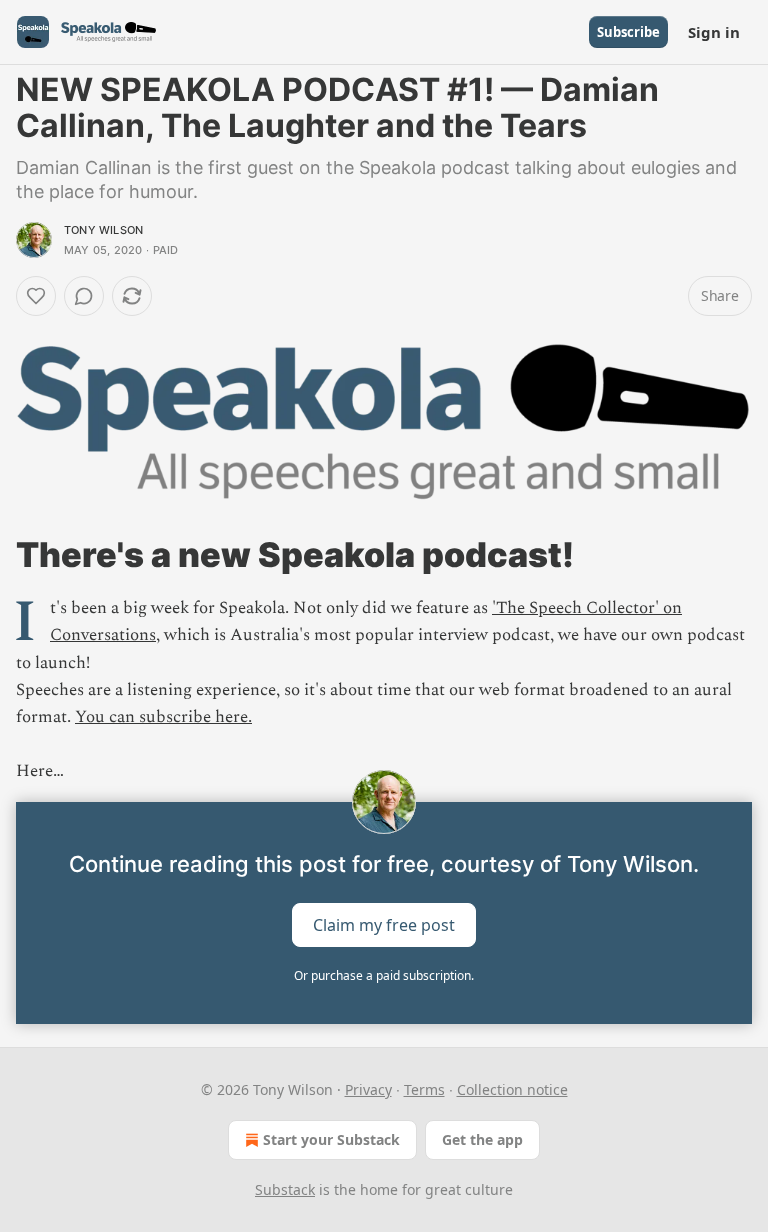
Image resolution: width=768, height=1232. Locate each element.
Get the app (482, 1139)
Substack (285, 1189)
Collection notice (512, 1089)
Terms (424, 1089)
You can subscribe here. (163, 717)
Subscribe (628, 32)
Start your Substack (331, 1139)
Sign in (714, 32)
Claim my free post (384, 924)
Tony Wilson (103, 230)
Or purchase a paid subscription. (384, 975)
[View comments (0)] (84, 296)
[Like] (36, 296)
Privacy (368, 1089)
